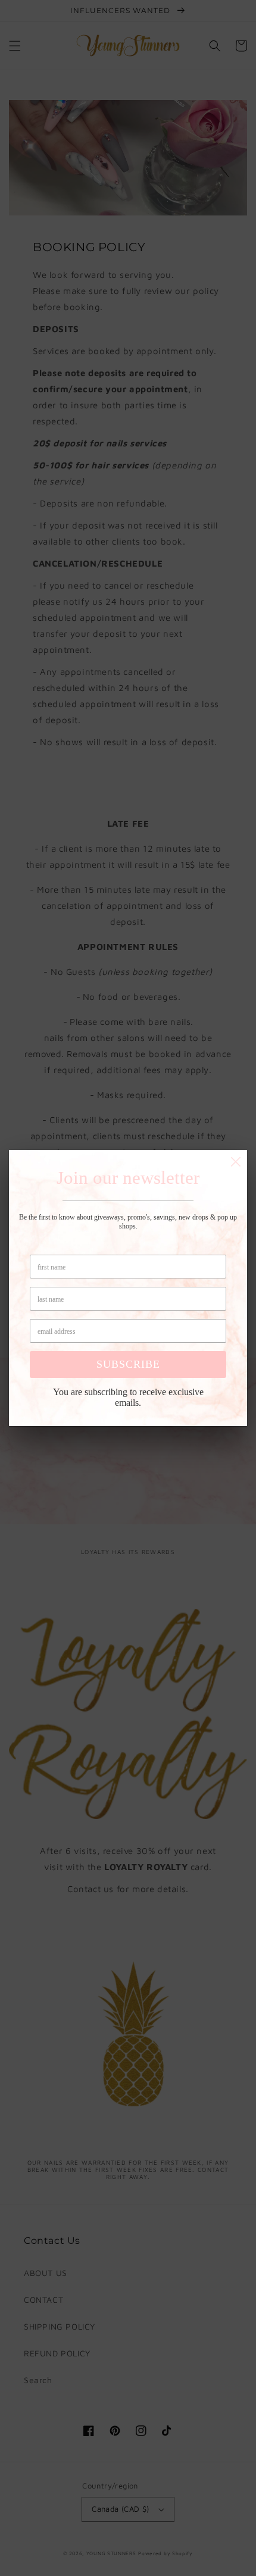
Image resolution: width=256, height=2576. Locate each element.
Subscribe (128, 1364)
